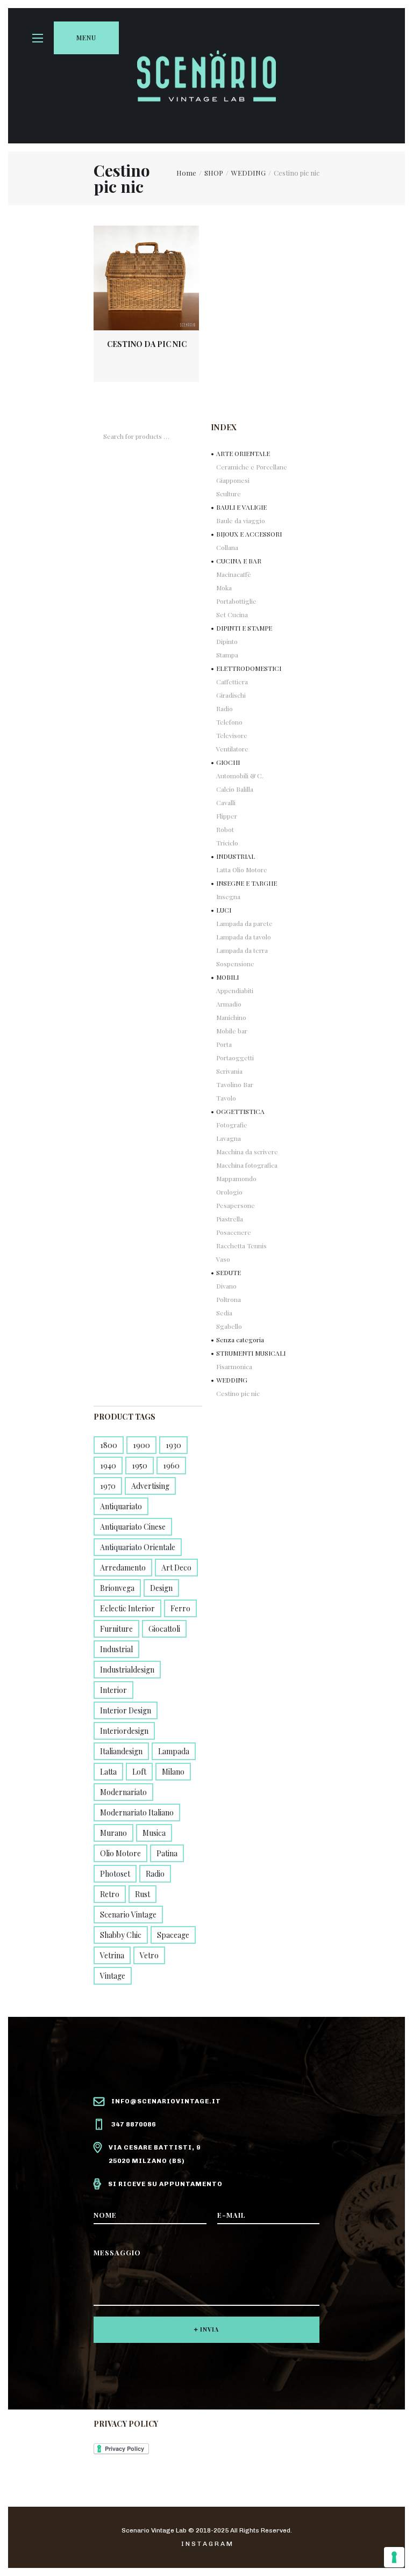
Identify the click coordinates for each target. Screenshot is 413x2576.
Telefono (229, 722)
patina (167, 1853)
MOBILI (227, 977)
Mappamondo (236, 1178)
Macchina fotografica (247, 1165)
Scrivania (229, 1071)
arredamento (123, 1568)
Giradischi (231, 695)
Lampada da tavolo (244, 937)
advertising (150, 1486)
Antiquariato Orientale (138, 1547)
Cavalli (226, 802)
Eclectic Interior (127, 1608)
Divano (226, 1286)
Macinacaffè (234, 574)
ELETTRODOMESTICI (249, 668)
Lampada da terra (242, 950)
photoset (115, 1874)
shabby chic (121, 1935)
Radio (225, 708)
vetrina (112, 1955)
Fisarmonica (234, 1366)
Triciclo (227, 843)
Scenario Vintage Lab (154, 2530)
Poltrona (229, 1299)
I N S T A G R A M (207, 2544)
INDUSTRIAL (236, 856)
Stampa (227, 655)
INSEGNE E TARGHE (247, 883)
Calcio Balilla (235, 789)
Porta (224, 1044)
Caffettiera (232, 682)
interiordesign (124, 1731)
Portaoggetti (235, 1058)
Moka (224, 588)
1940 (108, 1466)
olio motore (120, 1853)
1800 (109, 1445)
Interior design (126, 1710)
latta (108, 1772)
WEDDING (248, 173)
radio (155, 1874)
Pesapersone (236, 1205)
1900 (141, 1445)
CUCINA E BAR (239, 561)
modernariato (123, 1792)
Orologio (229, 1192)
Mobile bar (232, 1031)
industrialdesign (127, 1670)
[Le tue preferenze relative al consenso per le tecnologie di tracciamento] (394, 2557)
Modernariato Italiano (137, 1812)
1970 (108, 1486)
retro (110, 1894)
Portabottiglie (236, 601)
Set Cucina (232, 614)
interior (113, 1690)
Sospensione (235, 964)
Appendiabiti (235, 990)
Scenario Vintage (128, 1915)
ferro (180, 1608)
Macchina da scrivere (247, 1152)
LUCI (224, 910)
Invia (209, 2329)
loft (139, 1772)
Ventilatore (232, 749)
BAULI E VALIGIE (241, 507)
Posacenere (234, 1232)
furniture (116, 1629)
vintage (113, 1976)
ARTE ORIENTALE (243, 453)
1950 (140, 1466)
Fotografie (232, 1125)
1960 (171, 1466)
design (161, 1588)
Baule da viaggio (241, 520)
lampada (174, 1751)
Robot (225, 829)
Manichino (231, 1017)
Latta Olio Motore (242, 870)
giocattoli (164, 1629)
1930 (173, 1445)
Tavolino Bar (235, 1084)
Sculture (229, 494)
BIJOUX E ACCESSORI (249, 534)
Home (186, 173)
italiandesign (121, 1751)
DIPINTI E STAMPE (244, 628)
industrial (116, 1649)
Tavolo (226, 1098)
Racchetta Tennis (241, 1246)
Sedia (224, 1313)
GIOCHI (228, 762)
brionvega (117, 1588)
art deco (176, 1568)
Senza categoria (240, 1340)
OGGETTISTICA (240, 1111)
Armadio (229, 1004)
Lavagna (229, 1138)
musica (154, 1833)
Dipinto (227, 641)
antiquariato (121, 1506)
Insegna (228, 896)
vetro (149, 1955)
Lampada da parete (244, 923)
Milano (173, 1772)
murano (113, 1833)
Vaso (223, 1259)
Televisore (232, 735)
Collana (227, 547)
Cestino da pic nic (147, 344)
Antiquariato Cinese (133, 1527)
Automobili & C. (240, 776)
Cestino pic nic (238, 1393)
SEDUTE (229, 1272)
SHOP (214, 173)
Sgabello (229, 1326)
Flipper (227, 816)
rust (143, 1894)
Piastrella (230, 1219)
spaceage (173, 1935)
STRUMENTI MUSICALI (251, 1353)
